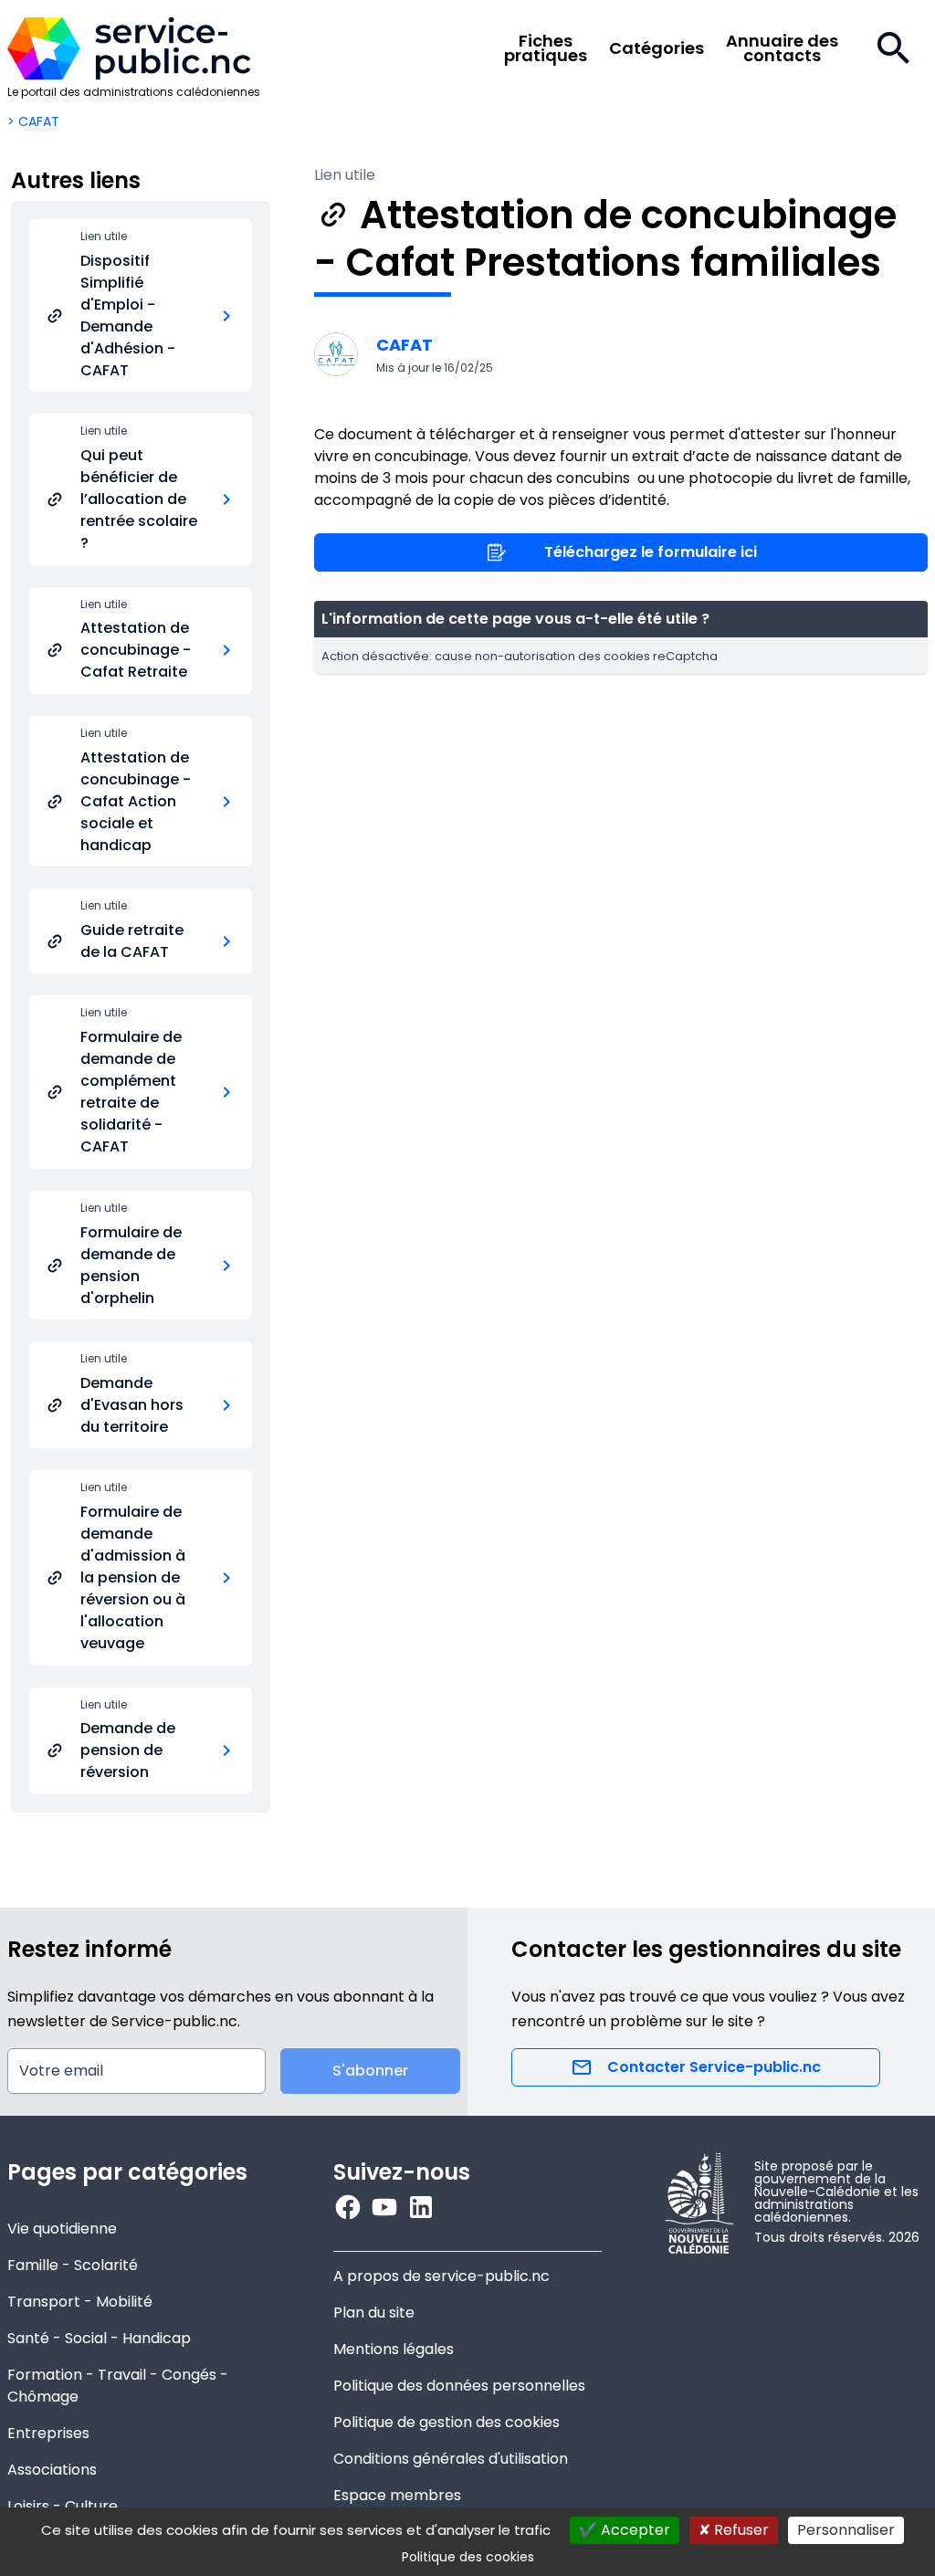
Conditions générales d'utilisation (451, 2459)
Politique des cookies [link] (468, 2557)
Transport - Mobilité (80, 2302)
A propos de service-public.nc (441, 2276)
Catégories (657, 48)
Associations (52, 2470)
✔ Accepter (625, 2530)
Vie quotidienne (62, 2229)
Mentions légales (394, 2349)
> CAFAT (33, 121)
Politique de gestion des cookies (446, 2422)
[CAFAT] (336, 354)
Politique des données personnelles (459, 2386)
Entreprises (48, 2433)
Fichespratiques (546, 48)
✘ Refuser (734, 2530)
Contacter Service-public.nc (714, 2067)
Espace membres (397, 2495)
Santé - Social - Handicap (99, 2338)
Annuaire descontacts (782, 48)
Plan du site (374, 2313)
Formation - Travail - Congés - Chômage (118, 2386)
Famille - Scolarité (73, 2265)
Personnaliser (846, 2530)
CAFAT (404, 345)
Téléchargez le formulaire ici (651, 552)
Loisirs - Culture (63, 2506)
